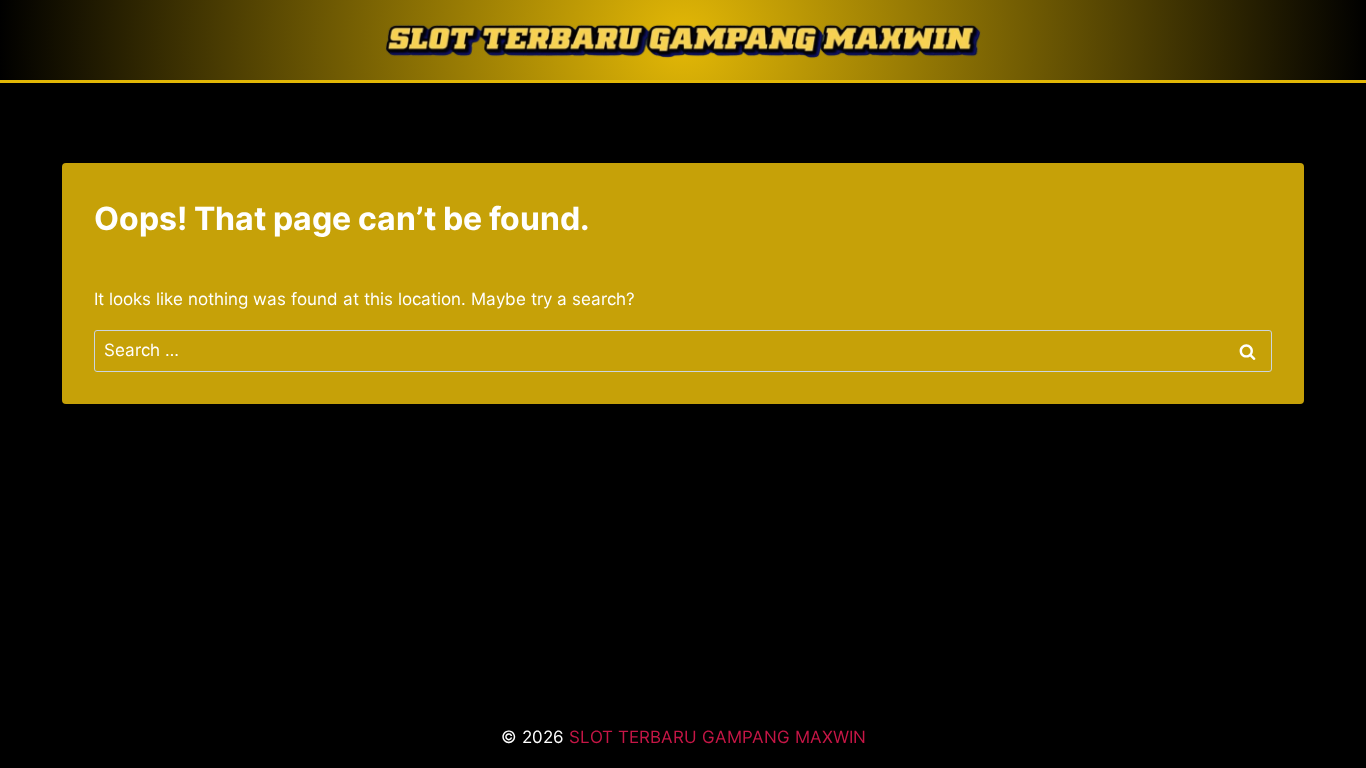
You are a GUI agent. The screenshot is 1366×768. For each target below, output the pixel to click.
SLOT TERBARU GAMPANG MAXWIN (717, 737)
